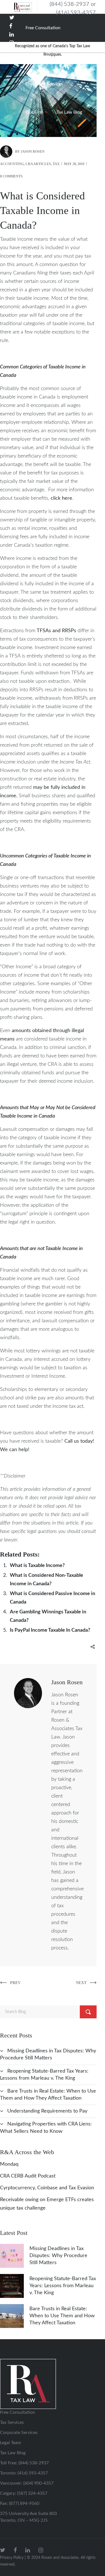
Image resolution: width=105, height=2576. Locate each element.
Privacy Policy (12, 2558)
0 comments (11, 176)
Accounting (12, 164)
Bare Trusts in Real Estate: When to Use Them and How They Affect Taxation (62, 2316)
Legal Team (11, 2443)
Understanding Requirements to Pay (47, 2111)
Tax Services (12, 2422)
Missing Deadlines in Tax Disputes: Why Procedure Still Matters (58, 2256)
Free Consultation (17, 2412)
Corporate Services (19, 2433)
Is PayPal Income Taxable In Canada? (50, 1630)
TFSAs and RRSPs (56, 631)
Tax (56, 164)
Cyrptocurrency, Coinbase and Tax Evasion (47, 2188)
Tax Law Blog (13, 2453)
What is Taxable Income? (37, 1566)
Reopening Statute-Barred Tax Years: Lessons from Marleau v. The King (63, 2286)
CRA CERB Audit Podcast (28, 2176)
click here (61, 498)
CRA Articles (38, 164)
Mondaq (9, 2164)
